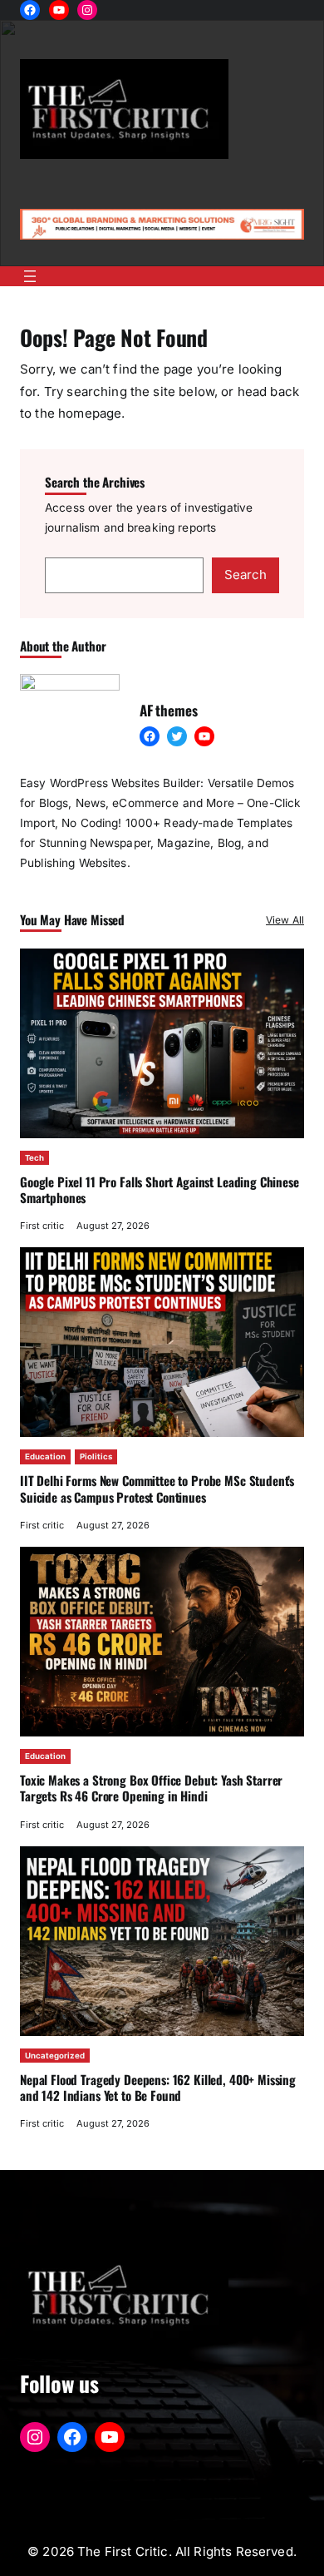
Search (245, 575)
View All (285, 920)
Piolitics (96, 1456)
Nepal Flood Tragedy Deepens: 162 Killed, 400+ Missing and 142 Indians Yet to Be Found (158, 2087)
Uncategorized (55, 2056)
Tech (34, 1158)
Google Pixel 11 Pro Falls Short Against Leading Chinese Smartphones (160, 1189)
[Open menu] (30, 276)
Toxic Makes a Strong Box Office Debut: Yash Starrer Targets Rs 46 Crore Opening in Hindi (151, 1788)
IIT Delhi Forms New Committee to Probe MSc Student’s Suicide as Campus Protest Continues (157, 1488)
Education (45, 1456)
